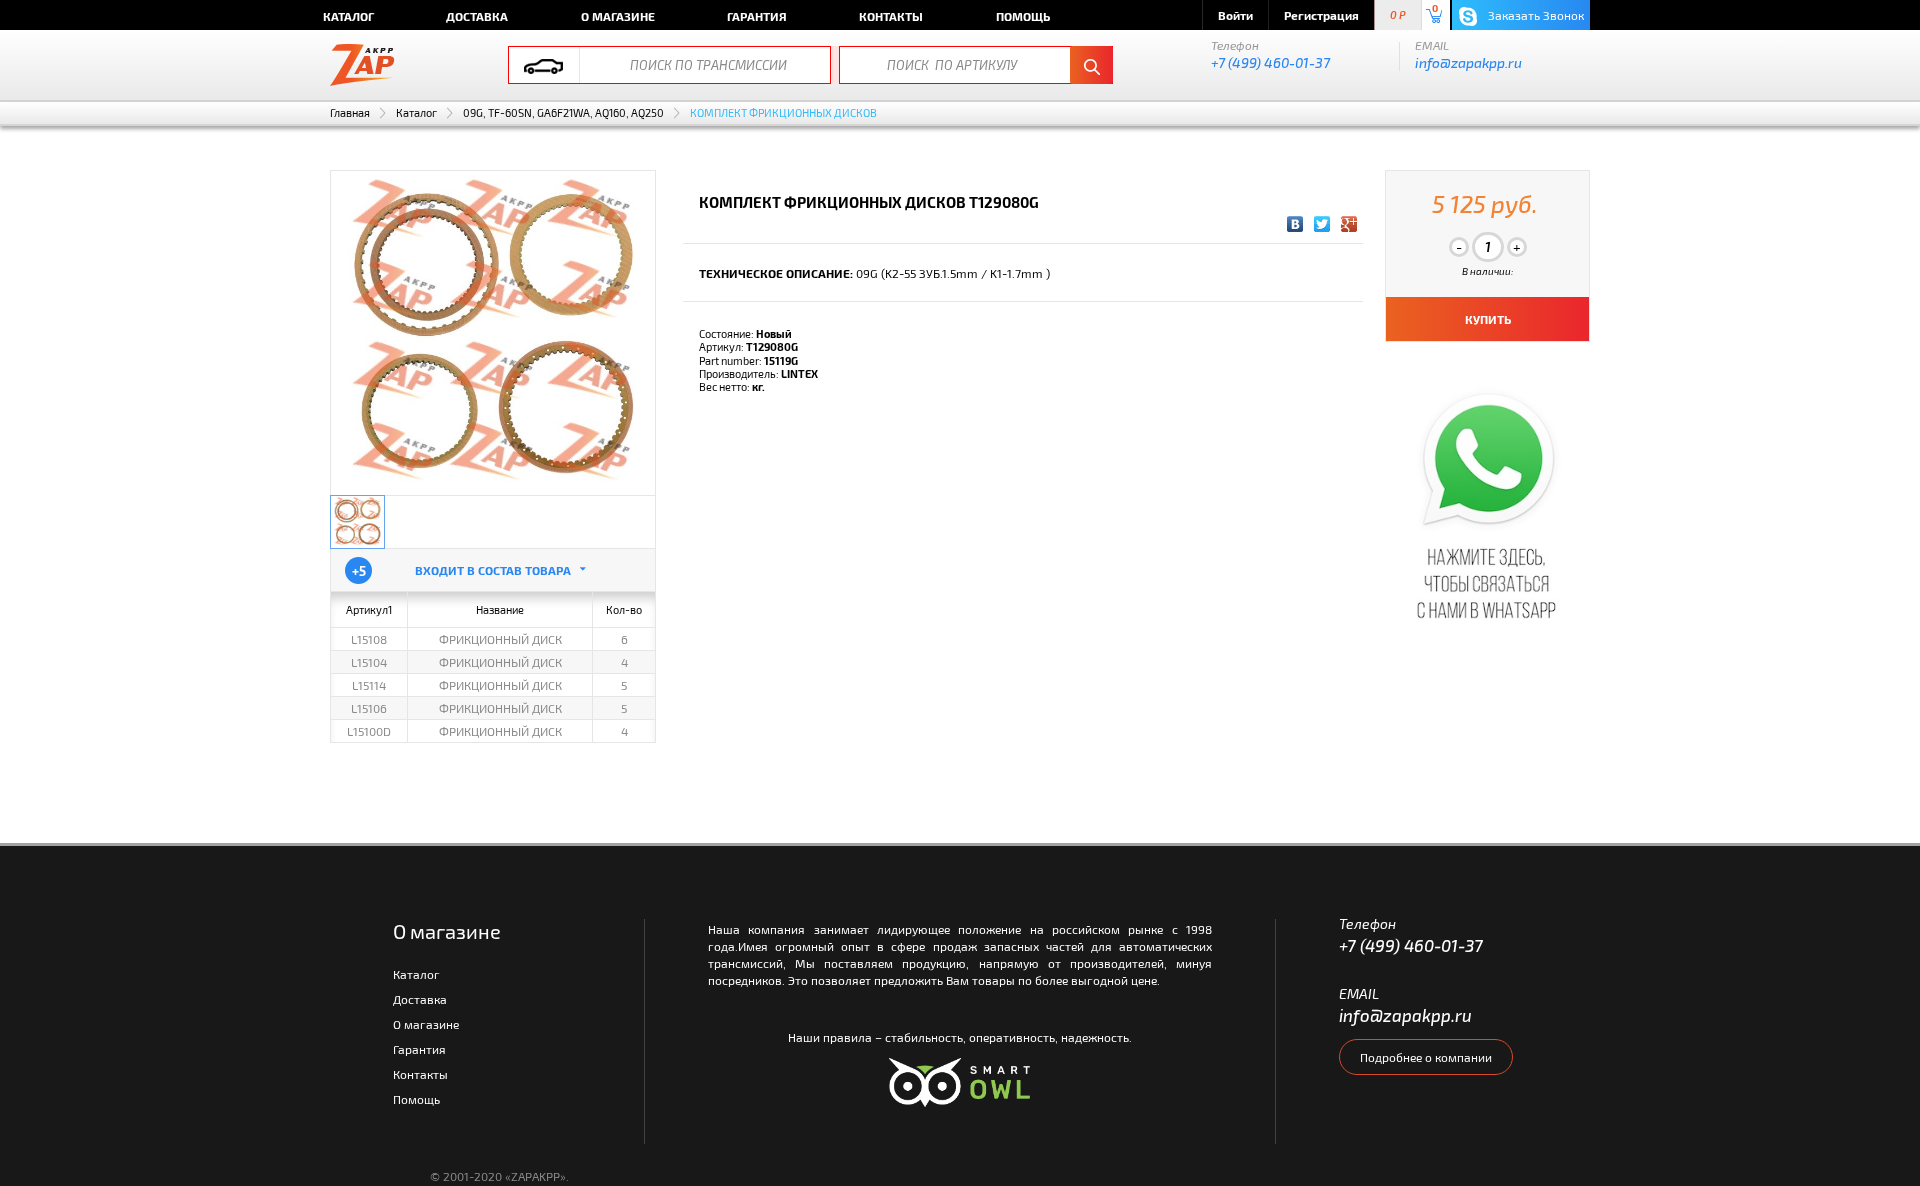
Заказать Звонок (1534, 15)
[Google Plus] (1349, 224)
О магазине (618, 16)
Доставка (477, 16)
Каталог (348, 16)
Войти (1235, 15)
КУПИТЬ (1488, 319)
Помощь (1023, 16)
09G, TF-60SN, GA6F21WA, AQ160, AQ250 (563, 112)
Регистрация (1321, 15)
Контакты (891, 16)
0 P (1398, 15)
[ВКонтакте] (1295, 224)
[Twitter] (1322, 224)
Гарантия (757, 16)
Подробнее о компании (1426, 1057)
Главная (350, 112)
